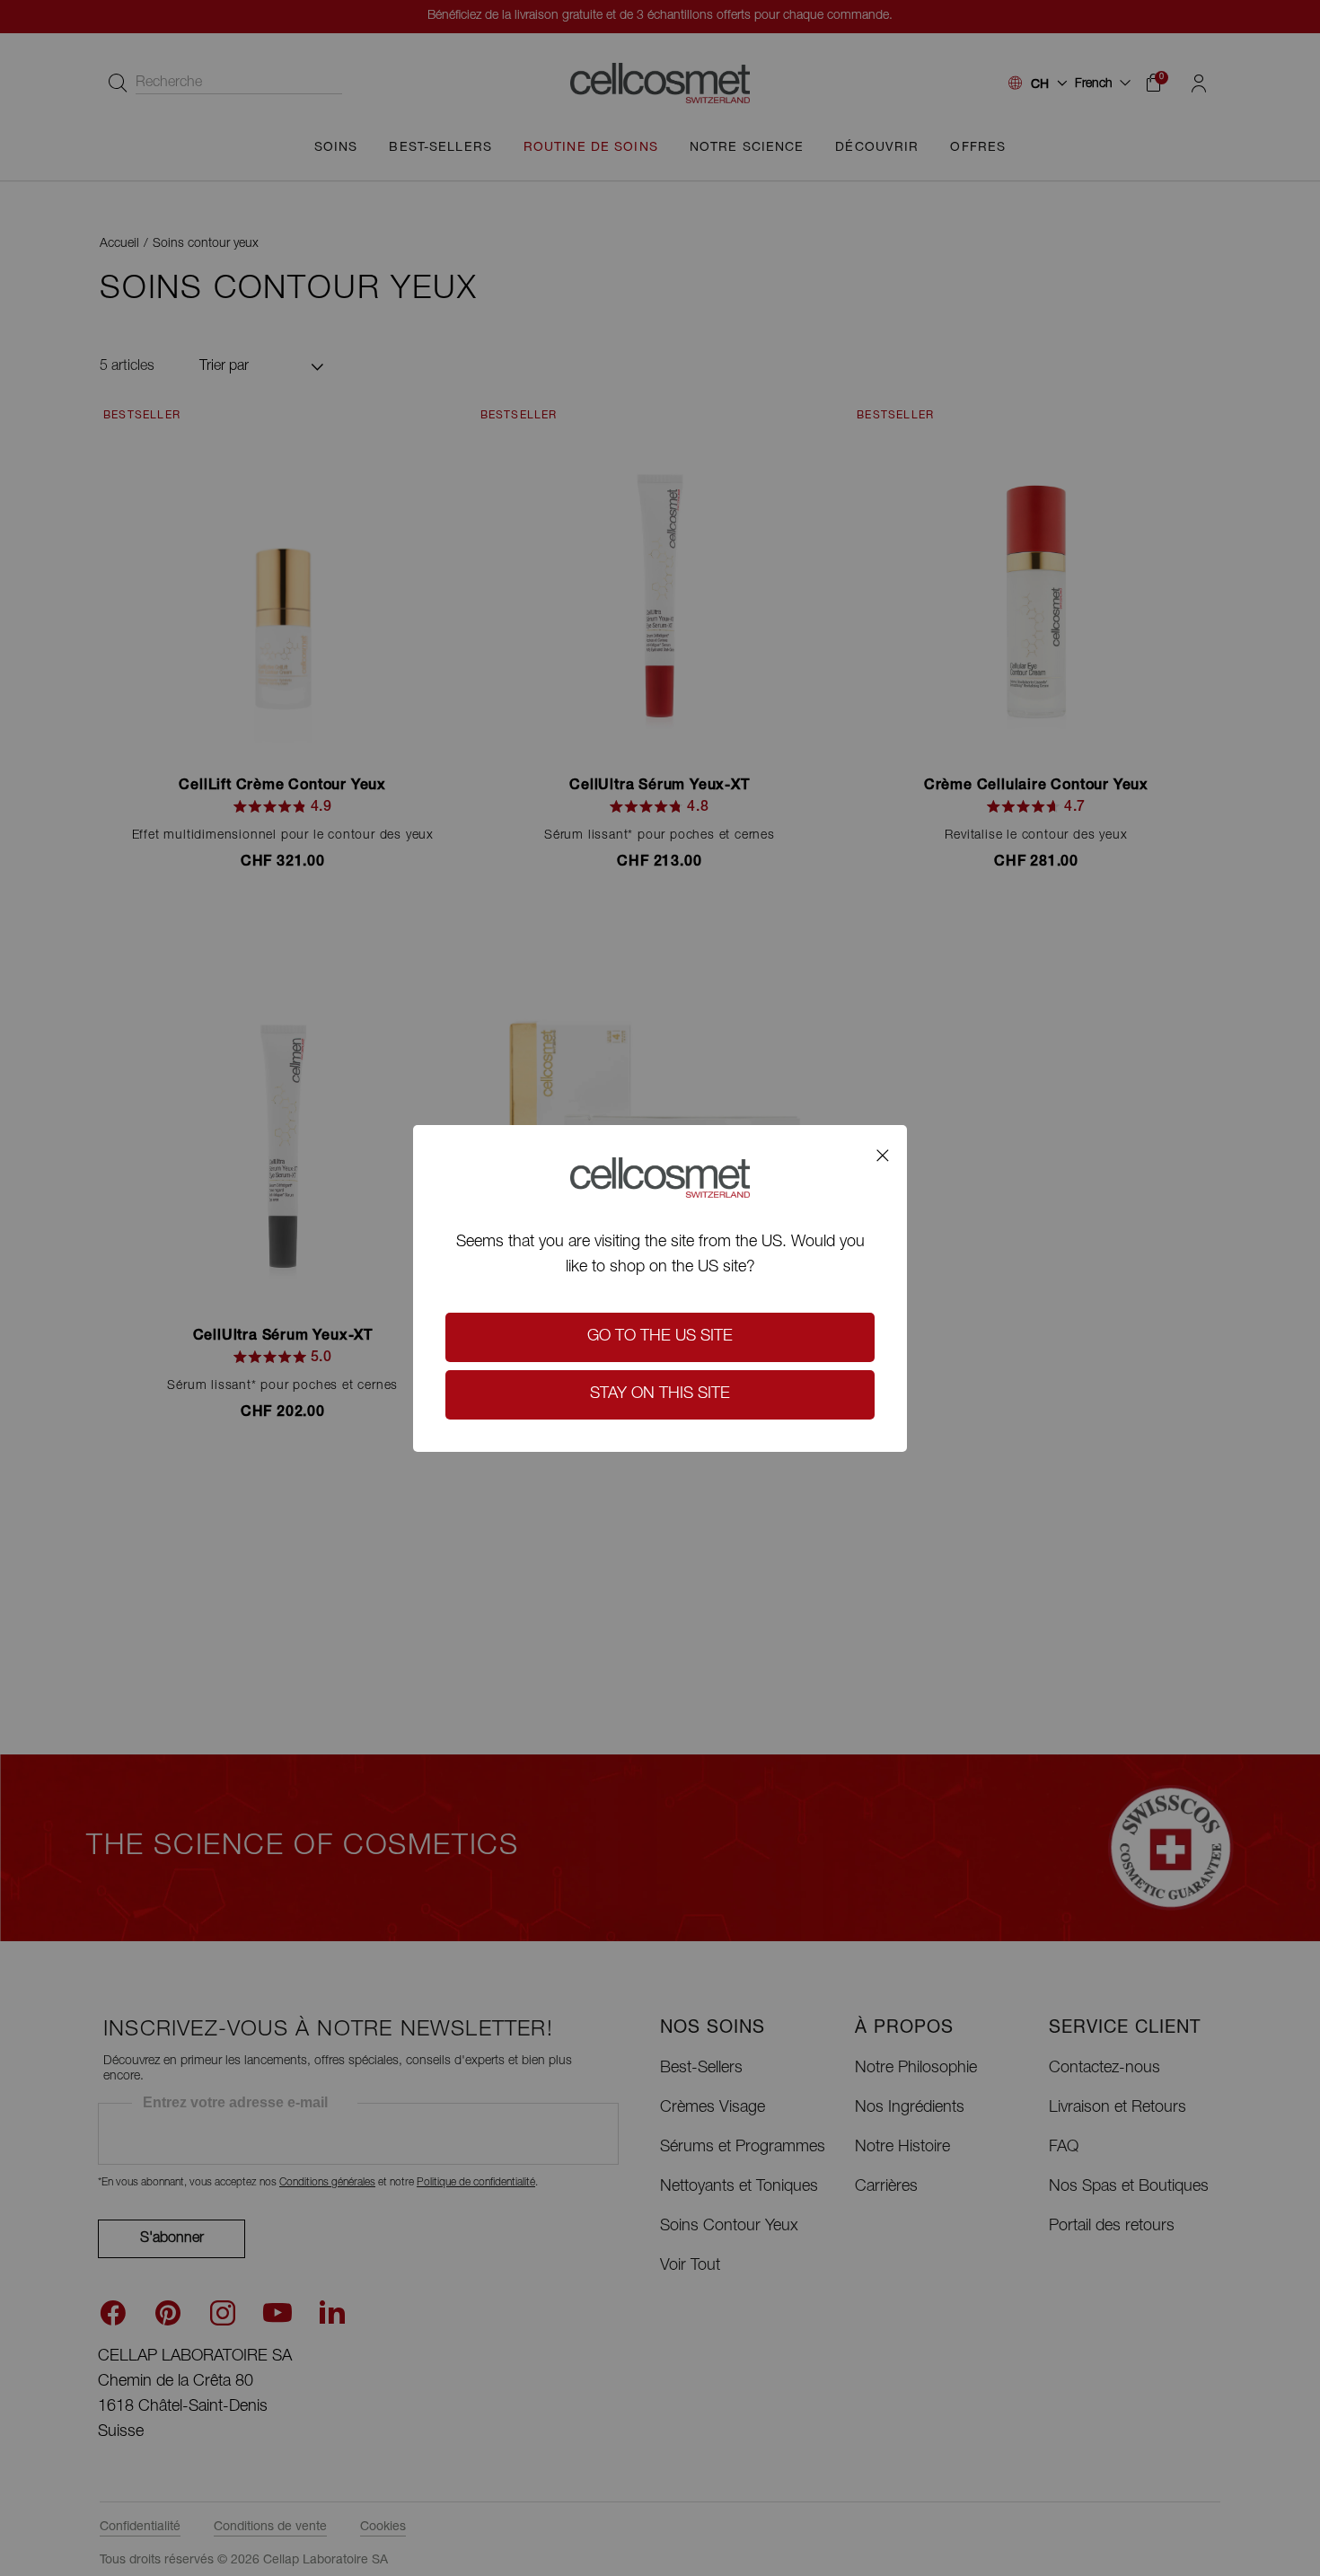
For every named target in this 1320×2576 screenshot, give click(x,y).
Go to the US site (660, 1337)
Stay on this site (660, 1394)
